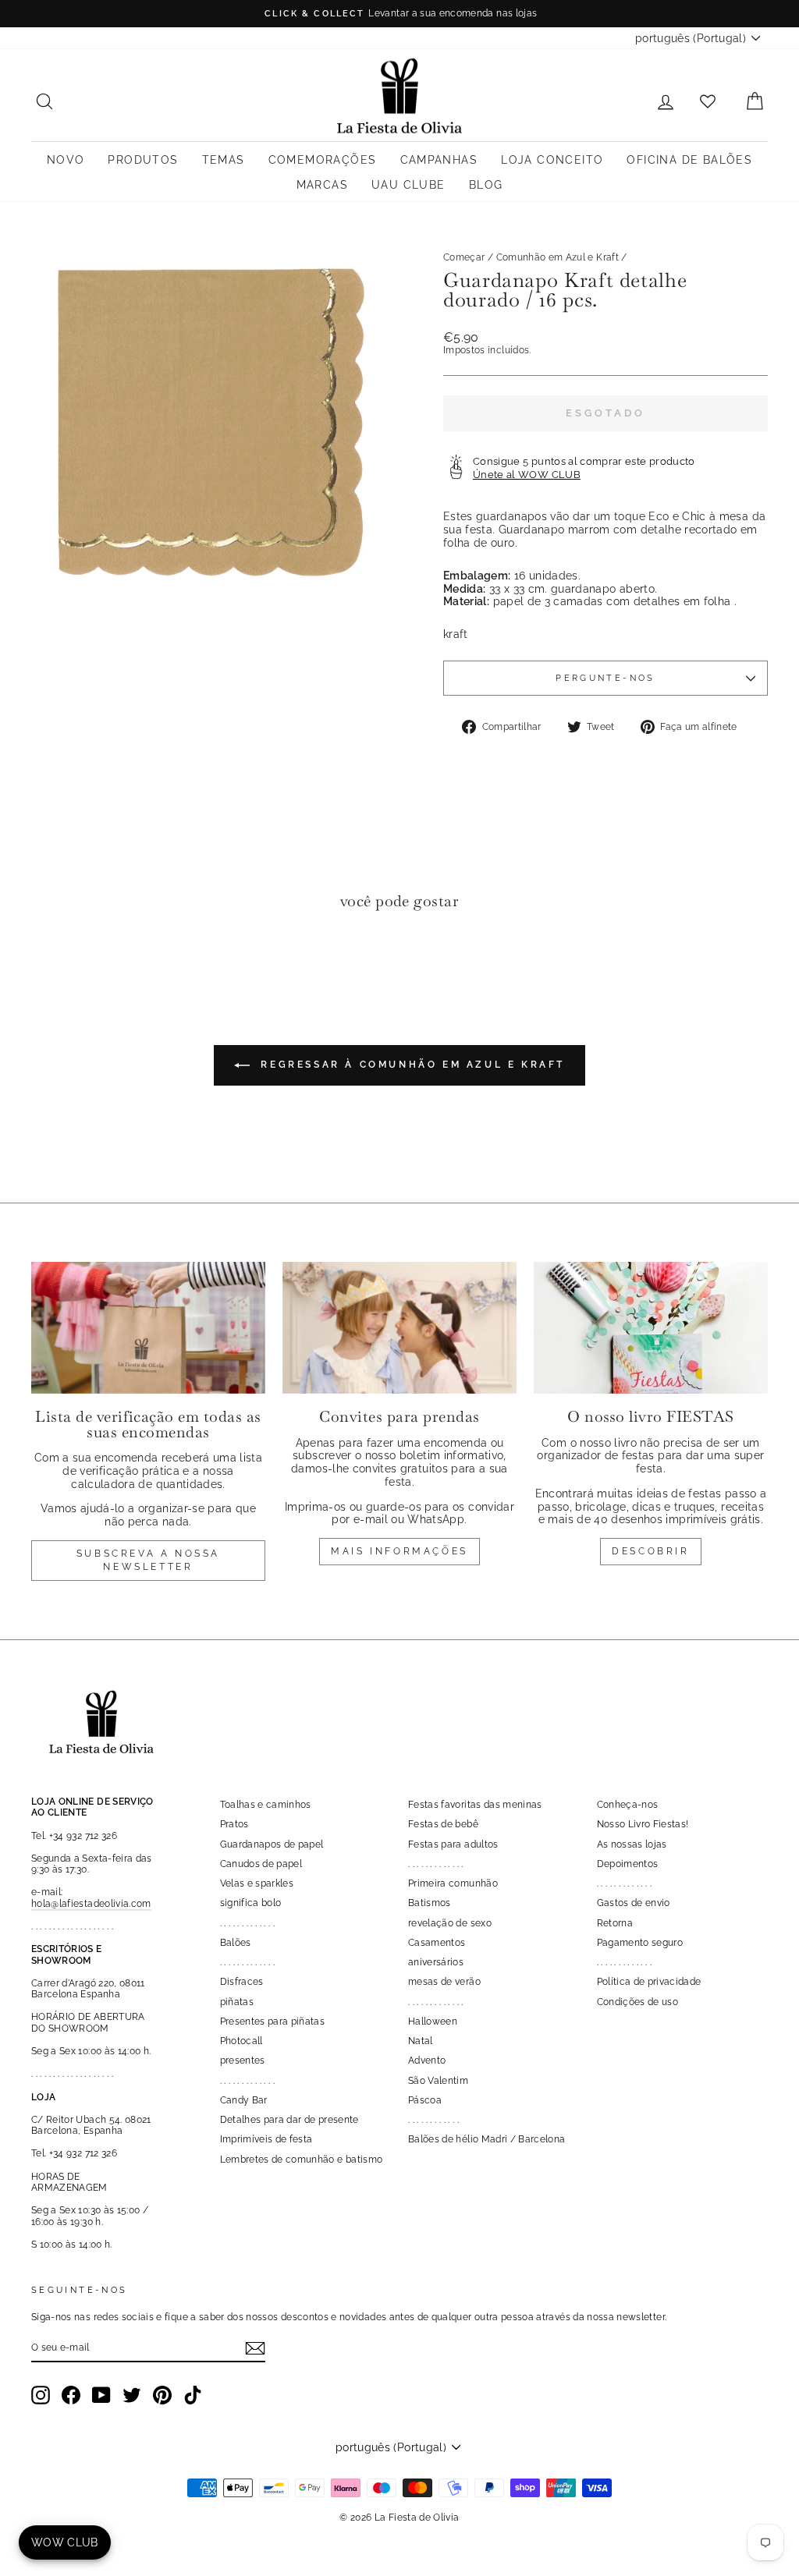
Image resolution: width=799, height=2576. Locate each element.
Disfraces (242, 1982)
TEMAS (224, 160)
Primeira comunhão (453, 1883)
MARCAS (322, 185)
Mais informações (399, 1551)
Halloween (433, 2021)
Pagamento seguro (640, 1943)
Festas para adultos (453, 1844)
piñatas (237, 2002)
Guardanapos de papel (272, 1844)
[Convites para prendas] (399, 1328)
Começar (464, 257)
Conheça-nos (628, 1805)
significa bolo (251, 1903)
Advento (427, 2060)
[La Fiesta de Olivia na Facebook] (71, 2395)
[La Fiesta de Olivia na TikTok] (193, 2395)
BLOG (486, 185)
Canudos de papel (261, 1864)
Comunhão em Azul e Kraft (558, 257)
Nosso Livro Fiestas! (643, 1824)
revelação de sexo (450, 1923)
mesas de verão (444, 1982)
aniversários (436, 1962)
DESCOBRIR (650, 1551)
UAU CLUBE (408, 185)
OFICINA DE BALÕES (689, 160)
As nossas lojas (632, 1844)
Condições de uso (638, 2002)
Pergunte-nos (605, 678)
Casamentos (437, 1943)
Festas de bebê (443, 1824)
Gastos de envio (634, 1903)
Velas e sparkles (257, 1883)
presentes (243, 2060)
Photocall (241, 2041)
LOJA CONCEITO (552, 160)
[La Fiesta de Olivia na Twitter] (132, 2395)
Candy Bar (244, 2100)
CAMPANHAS (439, 160)
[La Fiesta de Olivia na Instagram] (41, 2395)
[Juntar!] (255, 2348)
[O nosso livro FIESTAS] (651, 1328)
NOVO (66, 160)
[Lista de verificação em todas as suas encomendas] (148, 1328)
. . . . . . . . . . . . (433, 2120)
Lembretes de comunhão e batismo (302, 2160)
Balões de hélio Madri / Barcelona (487, 2139)
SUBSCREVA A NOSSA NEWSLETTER (148, 1560)
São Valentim (438, 2081)
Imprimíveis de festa (266, 2139)
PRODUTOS (143, 160)
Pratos (234, 1824)
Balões (236, 1943)
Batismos (430, 1903)
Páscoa (425, 2100)
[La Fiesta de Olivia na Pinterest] (162, 2395)
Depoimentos (628, 1864)
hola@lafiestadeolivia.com (91, 1904)
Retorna (615, 1923)
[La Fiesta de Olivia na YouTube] (101, 2395)
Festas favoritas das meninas (475, 1805)
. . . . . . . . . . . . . (248, 1923)
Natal (421, 2041)
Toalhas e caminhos (266, 1805)
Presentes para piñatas (273, 2021)
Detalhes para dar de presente (289, 2120)
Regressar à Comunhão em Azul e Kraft (410, 1065)
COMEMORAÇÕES (323, 160)
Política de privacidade (649, 1982)
